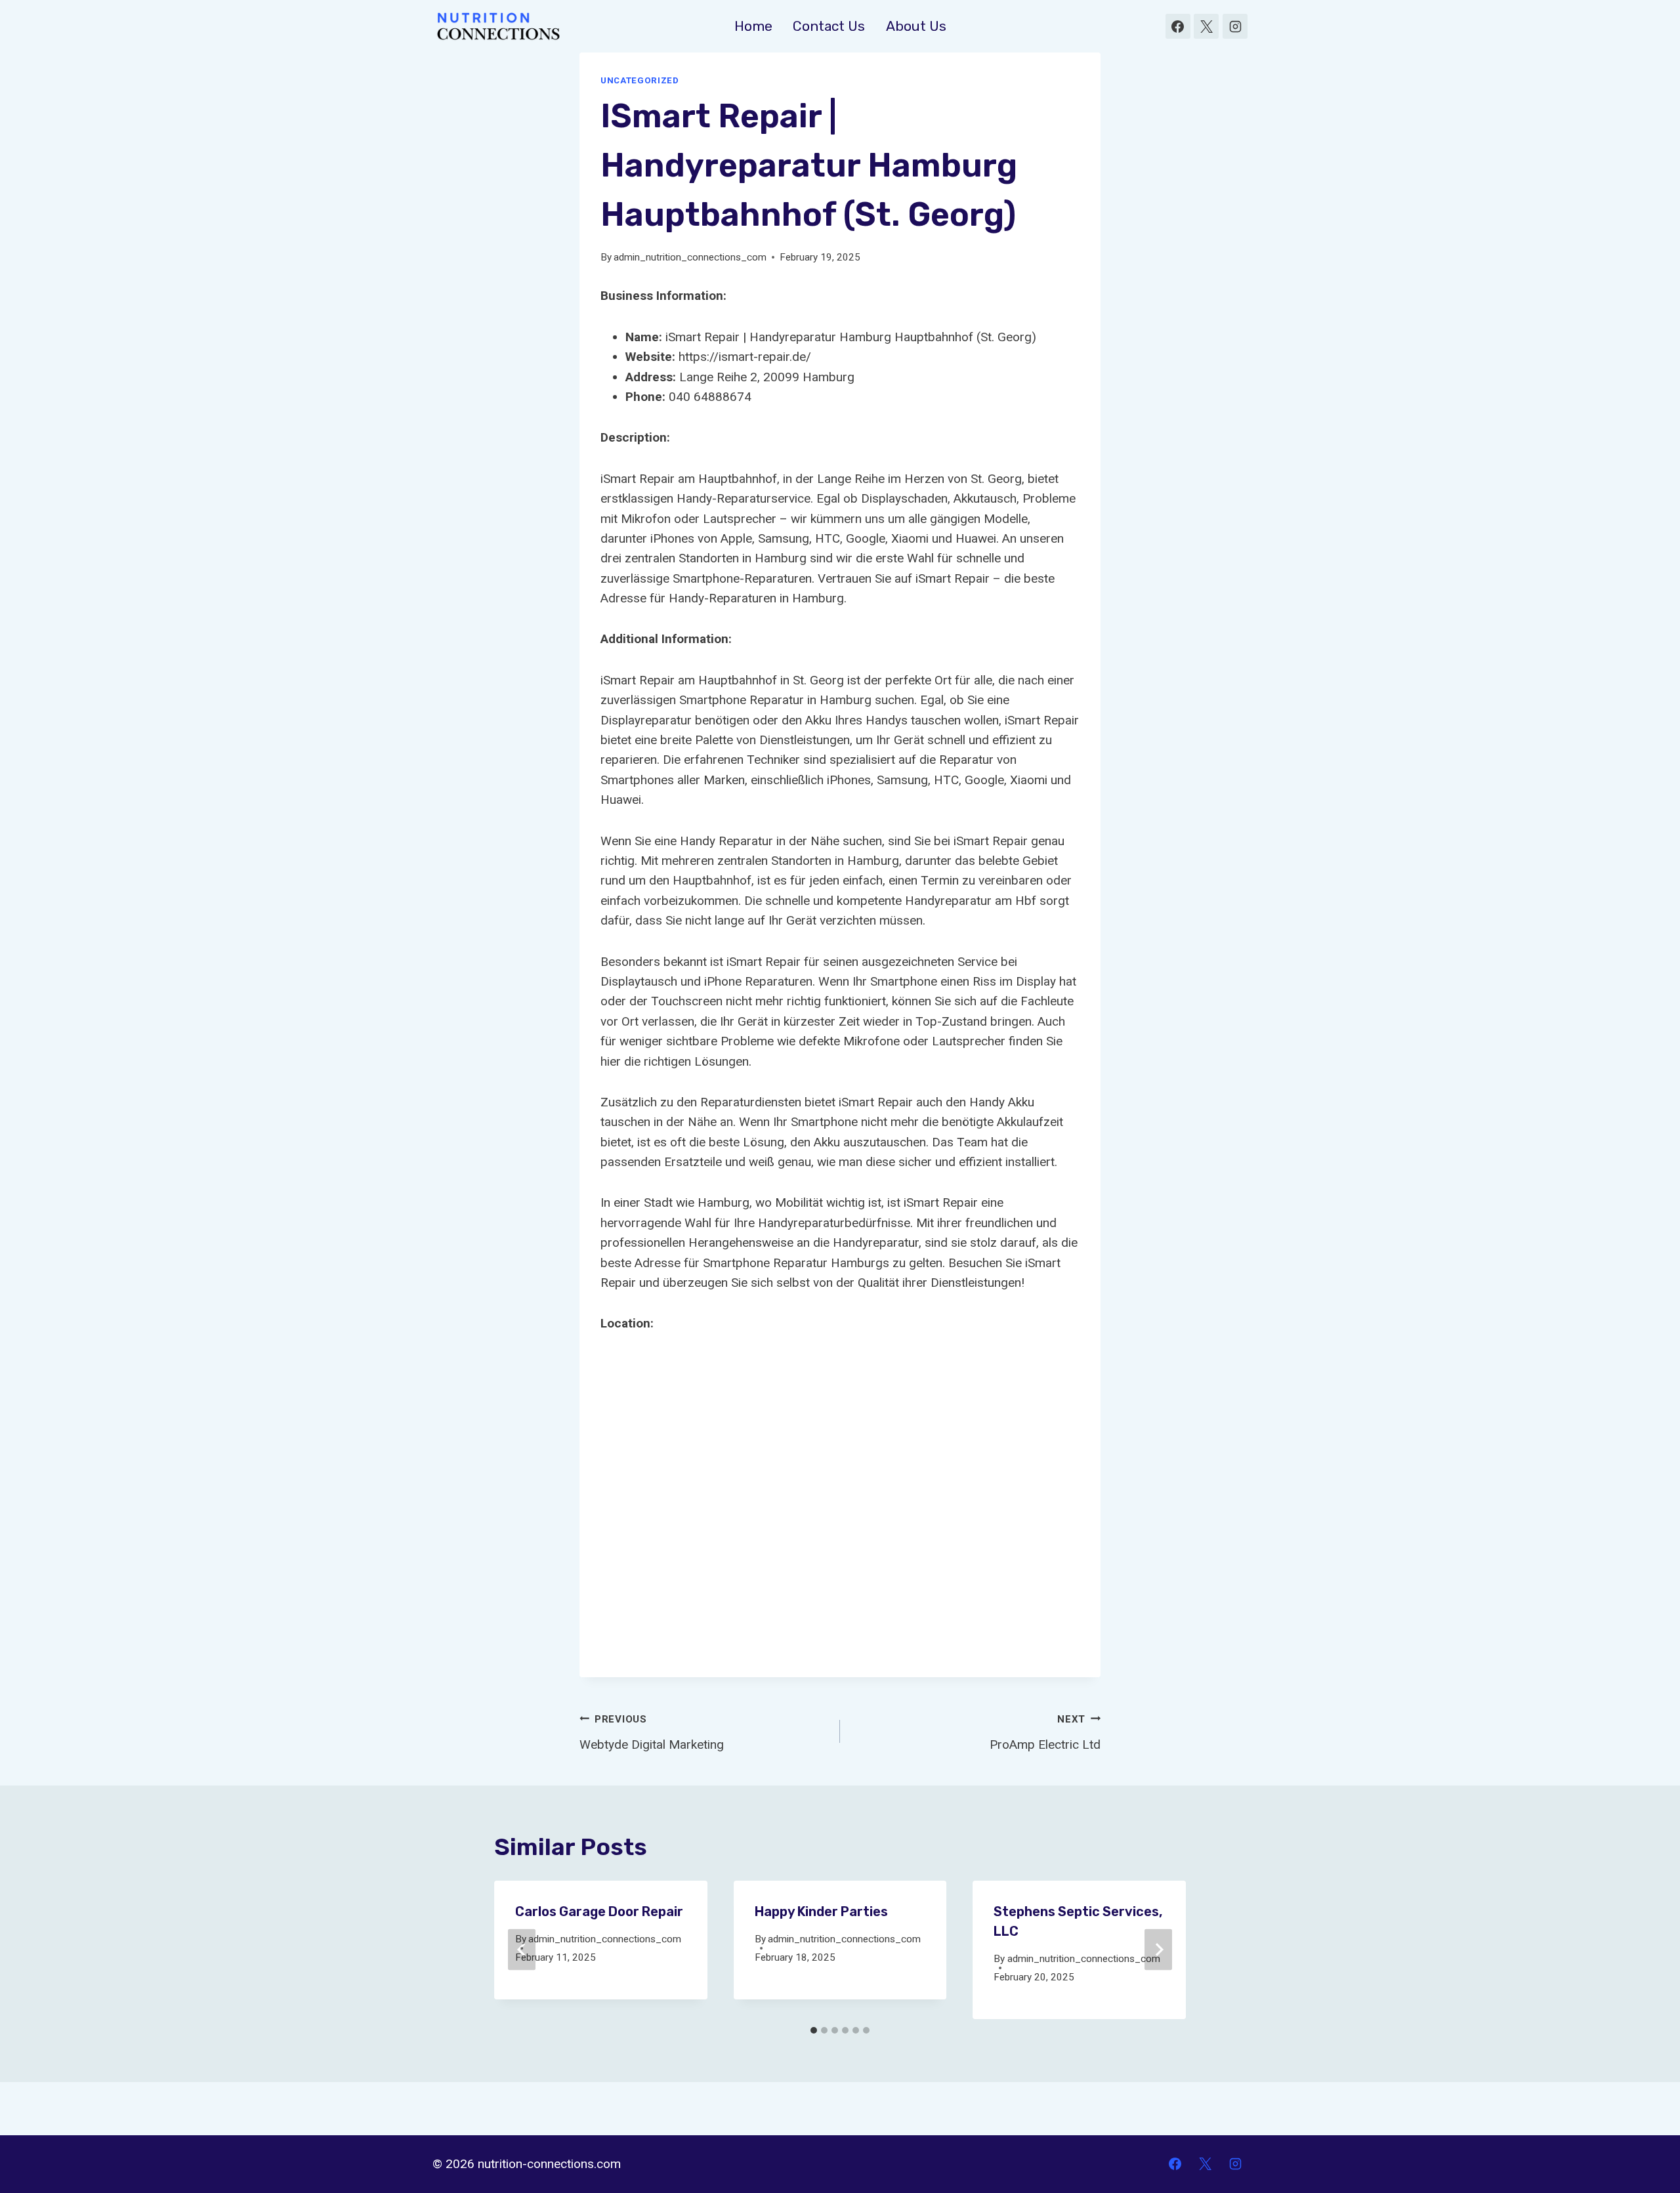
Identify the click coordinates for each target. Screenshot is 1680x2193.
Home (753, 26)
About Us (916, 26)
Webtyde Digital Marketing (652, 1733)
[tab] (814, 2030)
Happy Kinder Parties (821, 1911)
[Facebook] (1178, 26)
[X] (1206, 26)
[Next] (1158, 1950)
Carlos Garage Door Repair (599, 1911)
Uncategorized (640, 80)
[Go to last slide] (522, 1950)
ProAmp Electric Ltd (1045, 1733)
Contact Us (829, 26)
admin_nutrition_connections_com (690, 257)
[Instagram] (1235, 26)
